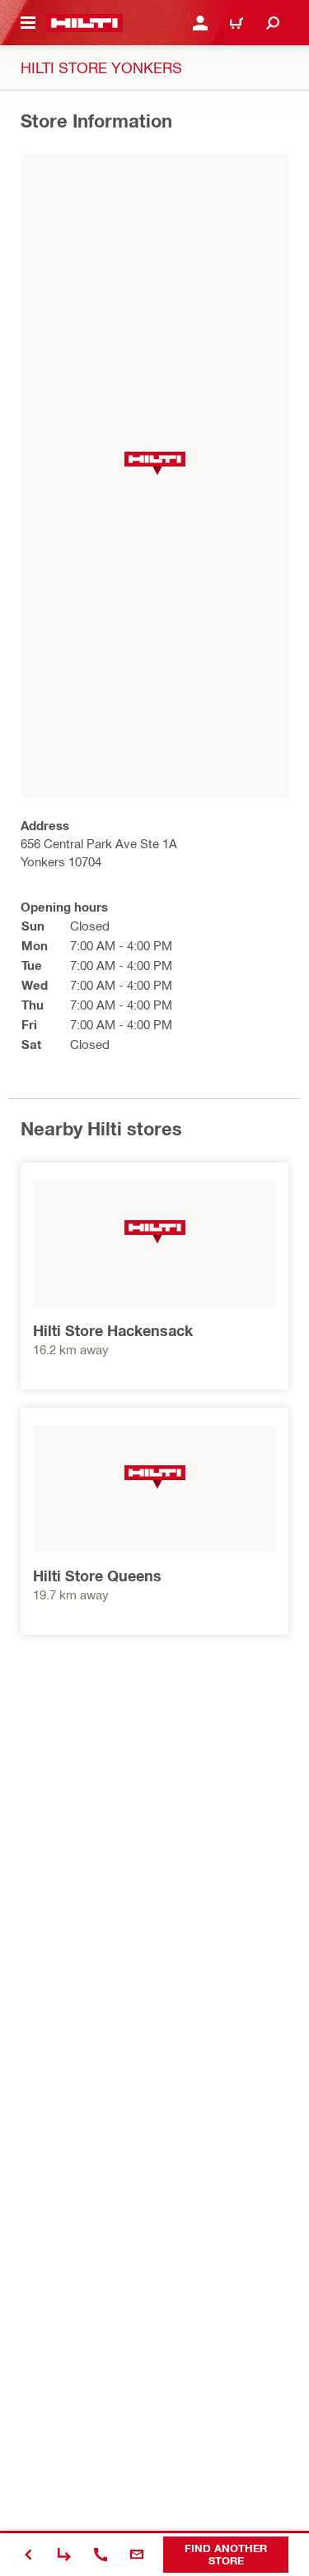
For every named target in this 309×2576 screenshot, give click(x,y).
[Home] (84, 23)
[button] (155, 464)
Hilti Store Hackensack (113, 1330)
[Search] (273, 23)
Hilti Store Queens (97, 1576)
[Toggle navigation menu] (28, 23)
